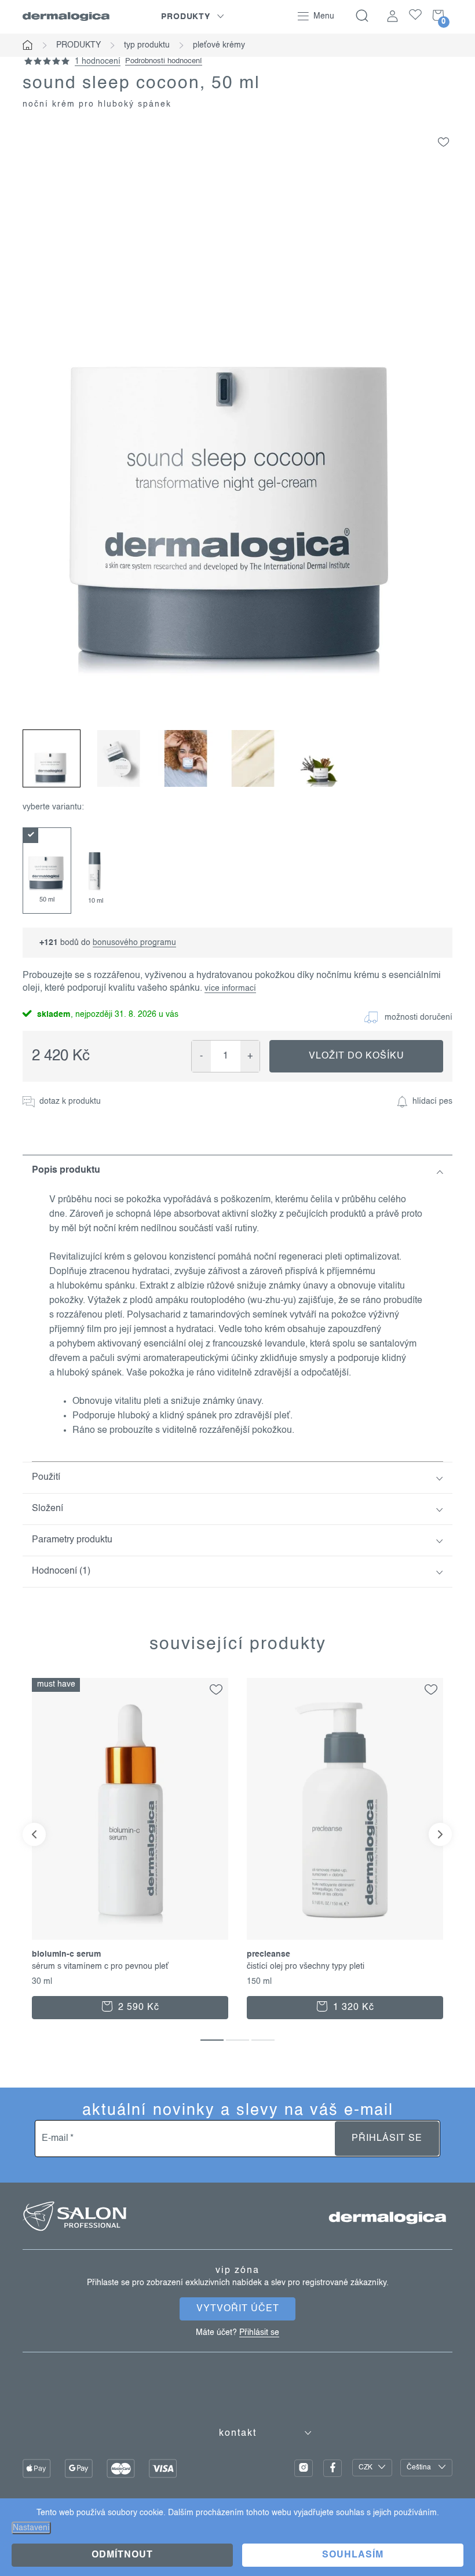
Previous (34, 1834)
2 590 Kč (137, 2008)
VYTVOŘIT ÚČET (238, 2309)
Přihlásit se (387, 2139)
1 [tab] (212, 2040)
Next (440, 1834)
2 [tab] (237, 2040)
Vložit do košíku (357, 1056)
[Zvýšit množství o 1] (250, 1056)
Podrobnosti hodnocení (164, 61)
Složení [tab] (47, 1509)
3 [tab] (263, 2040)
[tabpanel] (47, 871)
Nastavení (31, 2528)
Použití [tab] (46, 1477)
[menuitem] (193, 17)
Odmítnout (122, 2555)
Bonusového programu (134, 943)
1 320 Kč (352, 2008)
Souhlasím (353, 2555)
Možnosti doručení (419, 1017)
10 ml (96, 901)
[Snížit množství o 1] (201, 1056)
